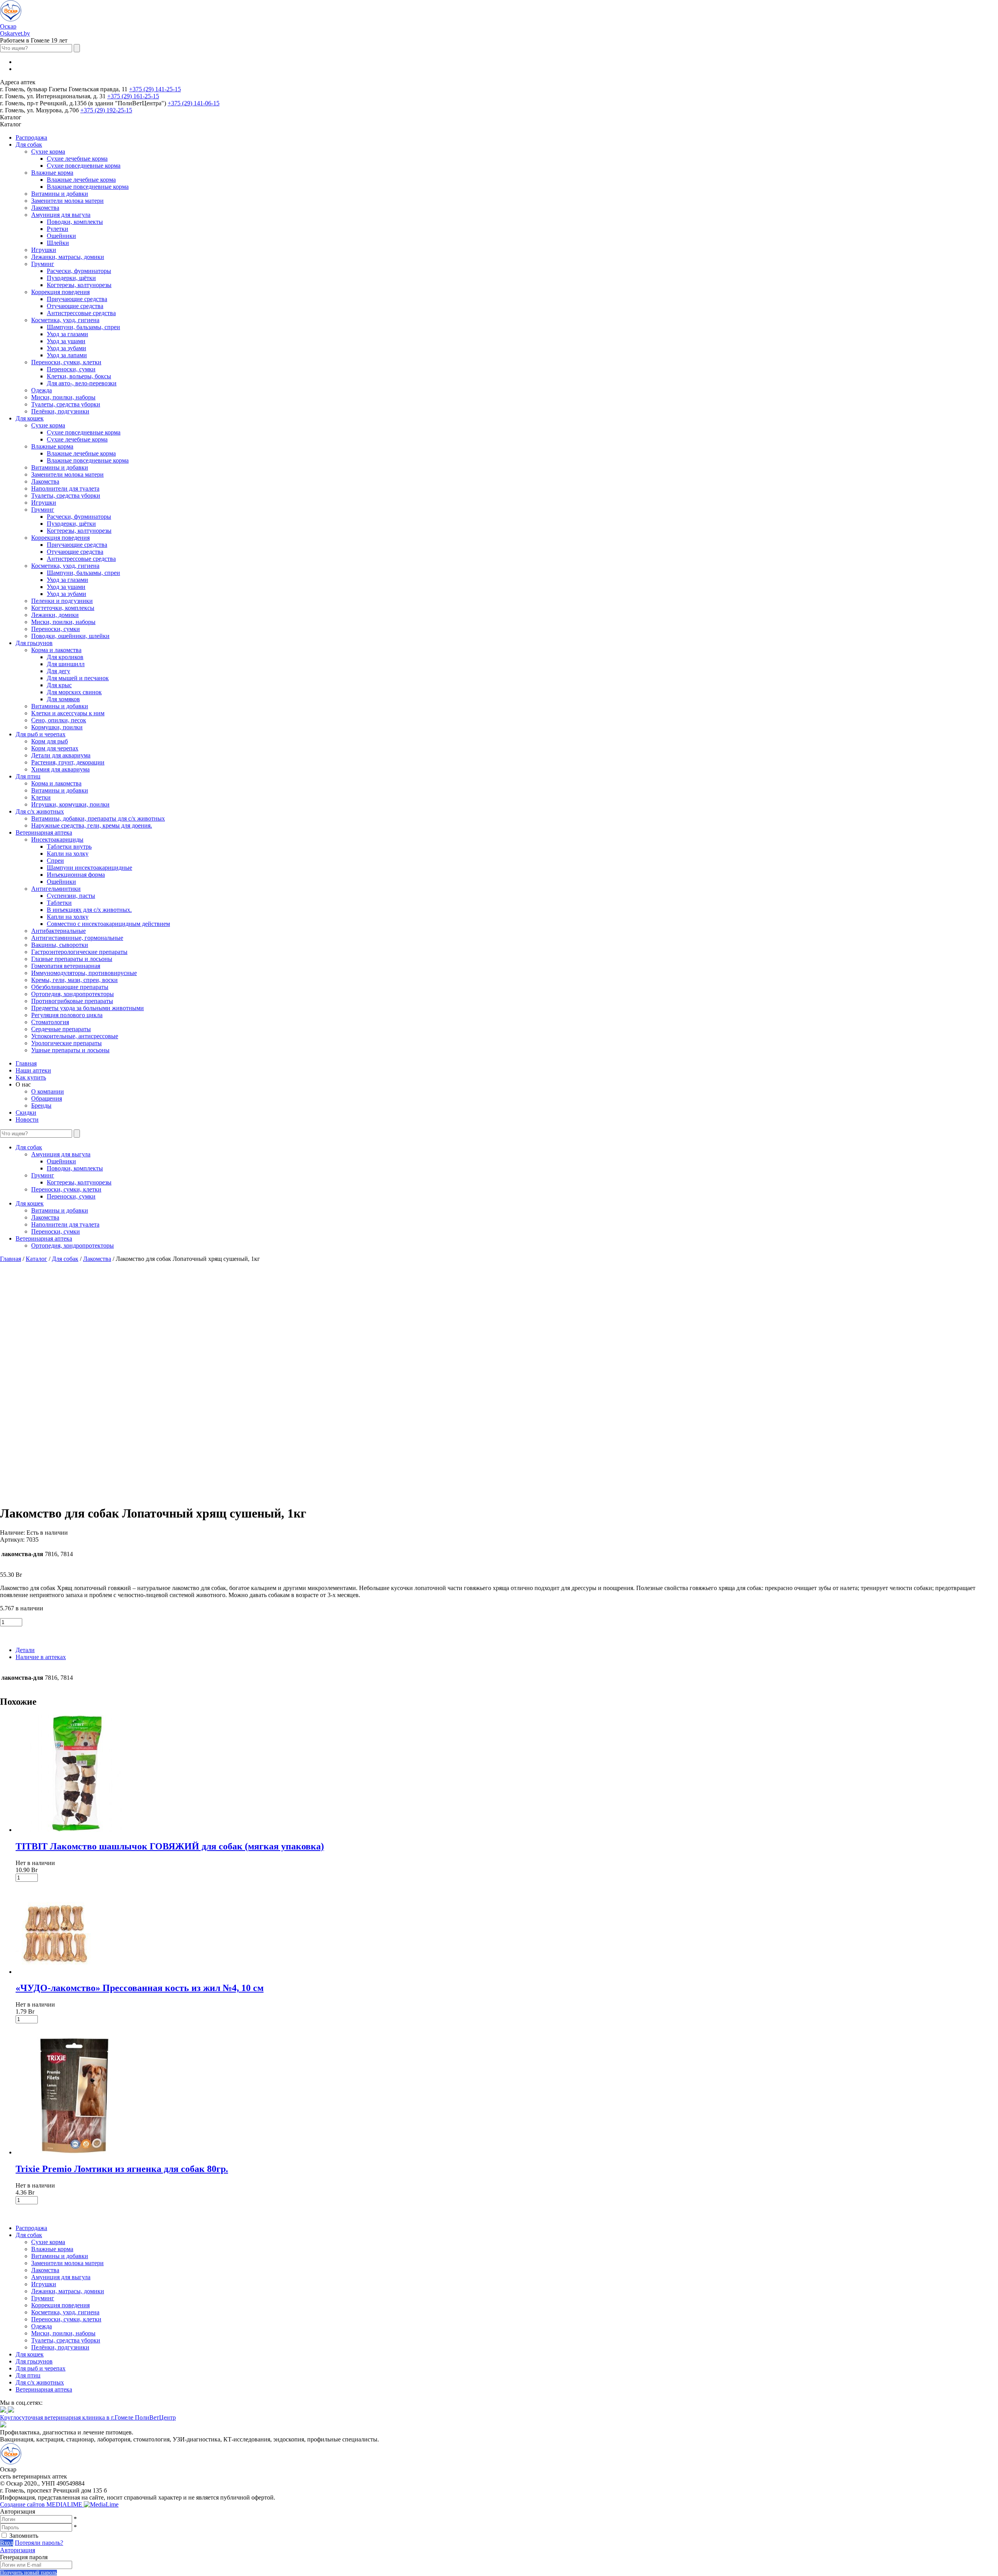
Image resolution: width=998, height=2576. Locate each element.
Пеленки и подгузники (62, 601)
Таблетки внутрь (69, 847)
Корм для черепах (55, 748)
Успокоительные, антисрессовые (75, 1036)
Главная (26, 1063)
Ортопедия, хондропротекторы (73, 994)
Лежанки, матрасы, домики (68, 257)
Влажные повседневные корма (88, 187)
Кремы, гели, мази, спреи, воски (74, 980)
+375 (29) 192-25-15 (106, 110)
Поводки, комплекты (75, 222)
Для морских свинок (74, 692)
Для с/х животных (40, 811)
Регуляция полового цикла (67, 1015)
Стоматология (50, 1022)
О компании (48, 1091)
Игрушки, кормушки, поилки (70, 804)
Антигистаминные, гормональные (77, 938)
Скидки (26, 1112)
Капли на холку (68, 854)
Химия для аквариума (60, 769)
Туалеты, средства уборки (66, 404)
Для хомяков (63, 699)
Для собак (29, 144)
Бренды (41, 1105)
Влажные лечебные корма (81, 180)
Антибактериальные (58, 931)
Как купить (31, 1077)
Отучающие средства (75, 306)
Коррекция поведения (60, 292)
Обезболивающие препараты (70, 987)
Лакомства (45, 208)
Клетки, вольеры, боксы (79, 376)
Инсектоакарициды (57, 839)
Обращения (47, 1098)
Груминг (43, 264)
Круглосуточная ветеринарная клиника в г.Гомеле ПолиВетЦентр (88, 2417)
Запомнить (24, 2536)
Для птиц (28, 776)
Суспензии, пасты (71, 896)
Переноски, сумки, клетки (66, 362)
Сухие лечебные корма (77, 159)
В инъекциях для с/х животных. (89, 910)
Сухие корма (48, 152)
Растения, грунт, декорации (68, 762)
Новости (27, 1120)
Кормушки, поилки (57, 727)
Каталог (36, 1259)
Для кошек (30, 418)
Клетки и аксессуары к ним (68, 713)
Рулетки (58, 229)
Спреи (55, 861)
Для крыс (59, 685)
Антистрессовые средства (81, 313)
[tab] (507, 1650)
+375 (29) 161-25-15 (133, 96)
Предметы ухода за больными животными (88, 1008)
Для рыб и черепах (41, 734)
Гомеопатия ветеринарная (66, 966)
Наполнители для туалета (65, 488)
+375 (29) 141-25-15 (155, 89)
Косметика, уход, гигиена (65, 320)
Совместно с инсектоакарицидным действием (108, 924)
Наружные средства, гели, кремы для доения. (92, 825)
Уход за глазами (67, 334)
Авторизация (18, 2550)
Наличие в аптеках (41, 1657)
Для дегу (58, 671)
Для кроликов (65, 657)
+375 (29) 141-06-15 (194, 103)
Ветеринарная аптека (44, 832)
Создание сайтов (42, 2504)
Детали (25, 1650)
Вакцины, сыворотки (60, 945)
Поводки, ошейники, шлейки (70, 636)
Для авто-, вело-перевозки (82, 383)
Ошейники (61, 236)
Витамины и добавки (60, 194)
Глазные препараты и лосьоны (72, 959)
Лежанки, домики (55, 615)
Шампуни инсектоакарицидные (89, 868)
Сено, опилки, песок (59, 720)
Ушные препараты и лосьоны (70, 1050)
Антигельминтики (56, 889)
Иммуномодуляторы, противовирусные (84, 973)
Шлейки (58, 243)
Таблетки (59, 903)
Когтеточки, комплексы (63, 608)
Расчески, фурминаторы (79, 271)
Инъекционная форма (76, 875)
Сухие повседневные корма (84, 166)
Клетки (41, 797)
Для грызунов (34, 643)
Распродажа (31, 137)
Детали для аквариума (61, 755)
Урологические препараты (66, 1043)
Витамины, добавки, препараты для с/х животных (98, 818)
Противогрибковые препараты (72, 1001)
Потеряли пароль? (39, 2543)
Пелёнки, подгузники (60, 411)
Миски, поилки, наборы (63, 397)
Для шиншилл (66, 664)
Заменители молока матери (67, 201)
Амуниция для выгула (61, 215)
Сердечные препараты (61, 1029)
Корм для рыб (50, 741)
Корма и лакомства (56, 650)
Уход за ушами (66, 341)
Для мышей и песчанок (78, 678)
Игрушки (44, 250)
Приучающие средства (77, 299)
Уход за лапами (67, 355)
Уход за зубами (66, 348)
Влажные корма (52, 173)
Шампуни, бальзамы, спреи (83, 327)
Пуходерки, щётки (71, 278)
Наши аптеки (33, 1070)
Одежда (42, 390)
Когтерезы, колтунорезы (79, 285)
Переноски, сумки (71, 369)
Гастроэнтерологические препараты (79, 952)
